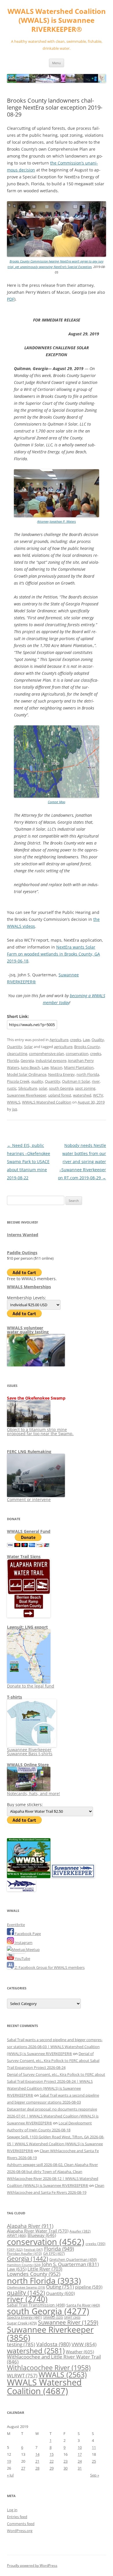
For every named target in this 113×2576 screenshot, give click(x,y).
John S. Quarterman (70, 2264)
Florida (13, 1060)
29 (52, 2468)
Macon (56, 1067)
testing (21, 2344)
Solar (28, 1047)
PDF (11, 299)
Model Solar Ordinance (27, 1074)
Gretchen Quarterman (73, 2259)
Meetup (32, 1949)
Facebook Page (27, 1934)
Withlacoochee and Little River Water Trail (54, 2359)
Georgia (27, 1060)
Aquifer (80, 2231)
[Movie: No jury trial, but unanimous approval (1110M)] (57, 255)
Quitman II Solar (76, 1081)
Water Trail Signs (24, 1556)
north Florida (88, 1074)
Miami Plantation (79, 1067)
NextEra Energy (61, 1074)
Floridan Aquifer (24, 2253)
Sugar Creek (22, 2323)
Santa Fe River (83, 2305)
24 (80, 2461)
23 (65, 2461)
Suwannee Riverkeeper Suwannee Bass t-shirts (30, 1752)
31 (80, 2468)
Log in (12, 2510)
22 (52, 2461)
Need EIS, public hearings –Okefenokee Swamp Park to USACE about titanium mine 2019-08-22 (29, 1162)
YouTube (22, 1958)
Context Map (57, 802)
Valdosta (53, 2344)
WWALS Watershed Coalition (47, 1102)
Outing (60, 2287)
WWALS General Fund (29, 1531)
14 (37, 2454)
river (96, 1081)
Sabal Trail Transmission (36, 2305)
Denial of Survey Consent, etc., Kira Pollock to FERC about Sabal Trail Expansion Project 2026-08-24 (53, 2061)
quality (37, 1081)
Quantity (15, 1047)
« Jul (10, 2475)
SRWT (72, 2317)
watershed (82, 1095)
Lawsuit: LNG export (27, 1627)
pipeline (89, 2287)
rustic (12, 1088)
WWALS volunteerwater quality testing (28, 1330)
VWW (84, 2344)
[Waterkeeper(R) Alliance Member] (21, 1890)
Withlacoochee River (49, 2368)
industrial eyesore (51, 1060)
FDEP (15, 2250)
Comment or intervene (29, 1499)
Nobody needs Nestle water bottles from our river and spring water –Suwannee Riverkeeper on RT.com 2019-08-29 (82, 1162)
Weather (80, 2352)
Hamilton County (24, 2265)
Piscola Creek (18, 1081)
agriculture (63, 1047)
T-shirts (14, 1697)
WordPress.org (20, 2531)
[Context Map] (57, 796)
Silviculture (28, 1088)
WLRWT (22, 2375)
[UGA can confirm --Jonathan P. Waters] (57, 516)
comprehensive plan (47, 1054)
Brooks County (87, 1047)
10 (80, 2447)
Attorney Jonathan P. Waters (57, 521)
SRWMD (53, 2318)
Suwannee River (68, 2322)
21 (37, 2461)
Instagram (23, 1943)
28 (37, 2468)
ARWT (17, 2235)
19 (9, 2461)
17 (80, 2454)
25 (94, 2461)
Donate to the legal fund (31, 1686)
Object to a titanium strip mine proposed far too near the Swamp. (40, 1432)
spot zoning (85, 1088)
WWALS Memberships (29, 1287)
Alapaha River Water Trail (38, 2231)
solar (43, 1088)
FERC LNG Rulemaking (29, 1451)
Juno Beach (30, 1067)
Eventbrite (16, 1925)
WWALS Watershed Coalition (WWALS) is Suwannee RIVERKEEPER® (57, 20)
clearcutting (17, 1054)
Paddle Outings (22, 1253)
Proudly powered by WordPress (32, 2565)
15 (52, 2454)
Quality (98, 1040)
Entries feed (17, 2517)
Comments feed (21, 2524)
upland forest (60, 1095)
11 (94, 2447)
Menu (57, 63)
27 (23, 2468)
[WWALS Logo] (29, 1877)
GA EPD (54, 2253)
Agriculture (59, 1040)
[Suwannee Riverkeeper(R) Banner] (73, 1877)
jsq (15, 1109)
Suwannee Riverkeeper (27, 1095)
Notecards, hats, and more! (33, 1794)
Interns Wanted (23, 1235)
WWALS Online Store (28, 1765)
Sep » (95, 2475)
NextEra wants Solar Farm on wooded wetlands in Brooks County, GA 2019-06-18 (53, 954)
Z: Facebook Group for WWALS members (49, 1967)
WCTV (98, 1095)
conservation (77, 1054)
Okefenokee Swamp (26, 2287)
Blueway (42, 2235)
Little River (45, 2269)
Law (86, 1040)
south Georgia (61, 1088)
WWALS (14, 1102)
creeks (76, 1040)
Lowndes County (34, 2274)
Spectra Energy (24, 2317)
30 (65, 2468)
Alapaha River (30, 2226)
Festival (33, 2249)
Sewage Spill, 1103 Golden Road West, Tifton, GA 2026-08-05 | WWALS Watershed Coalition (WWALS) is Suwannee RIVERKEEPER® (56, 2144)
